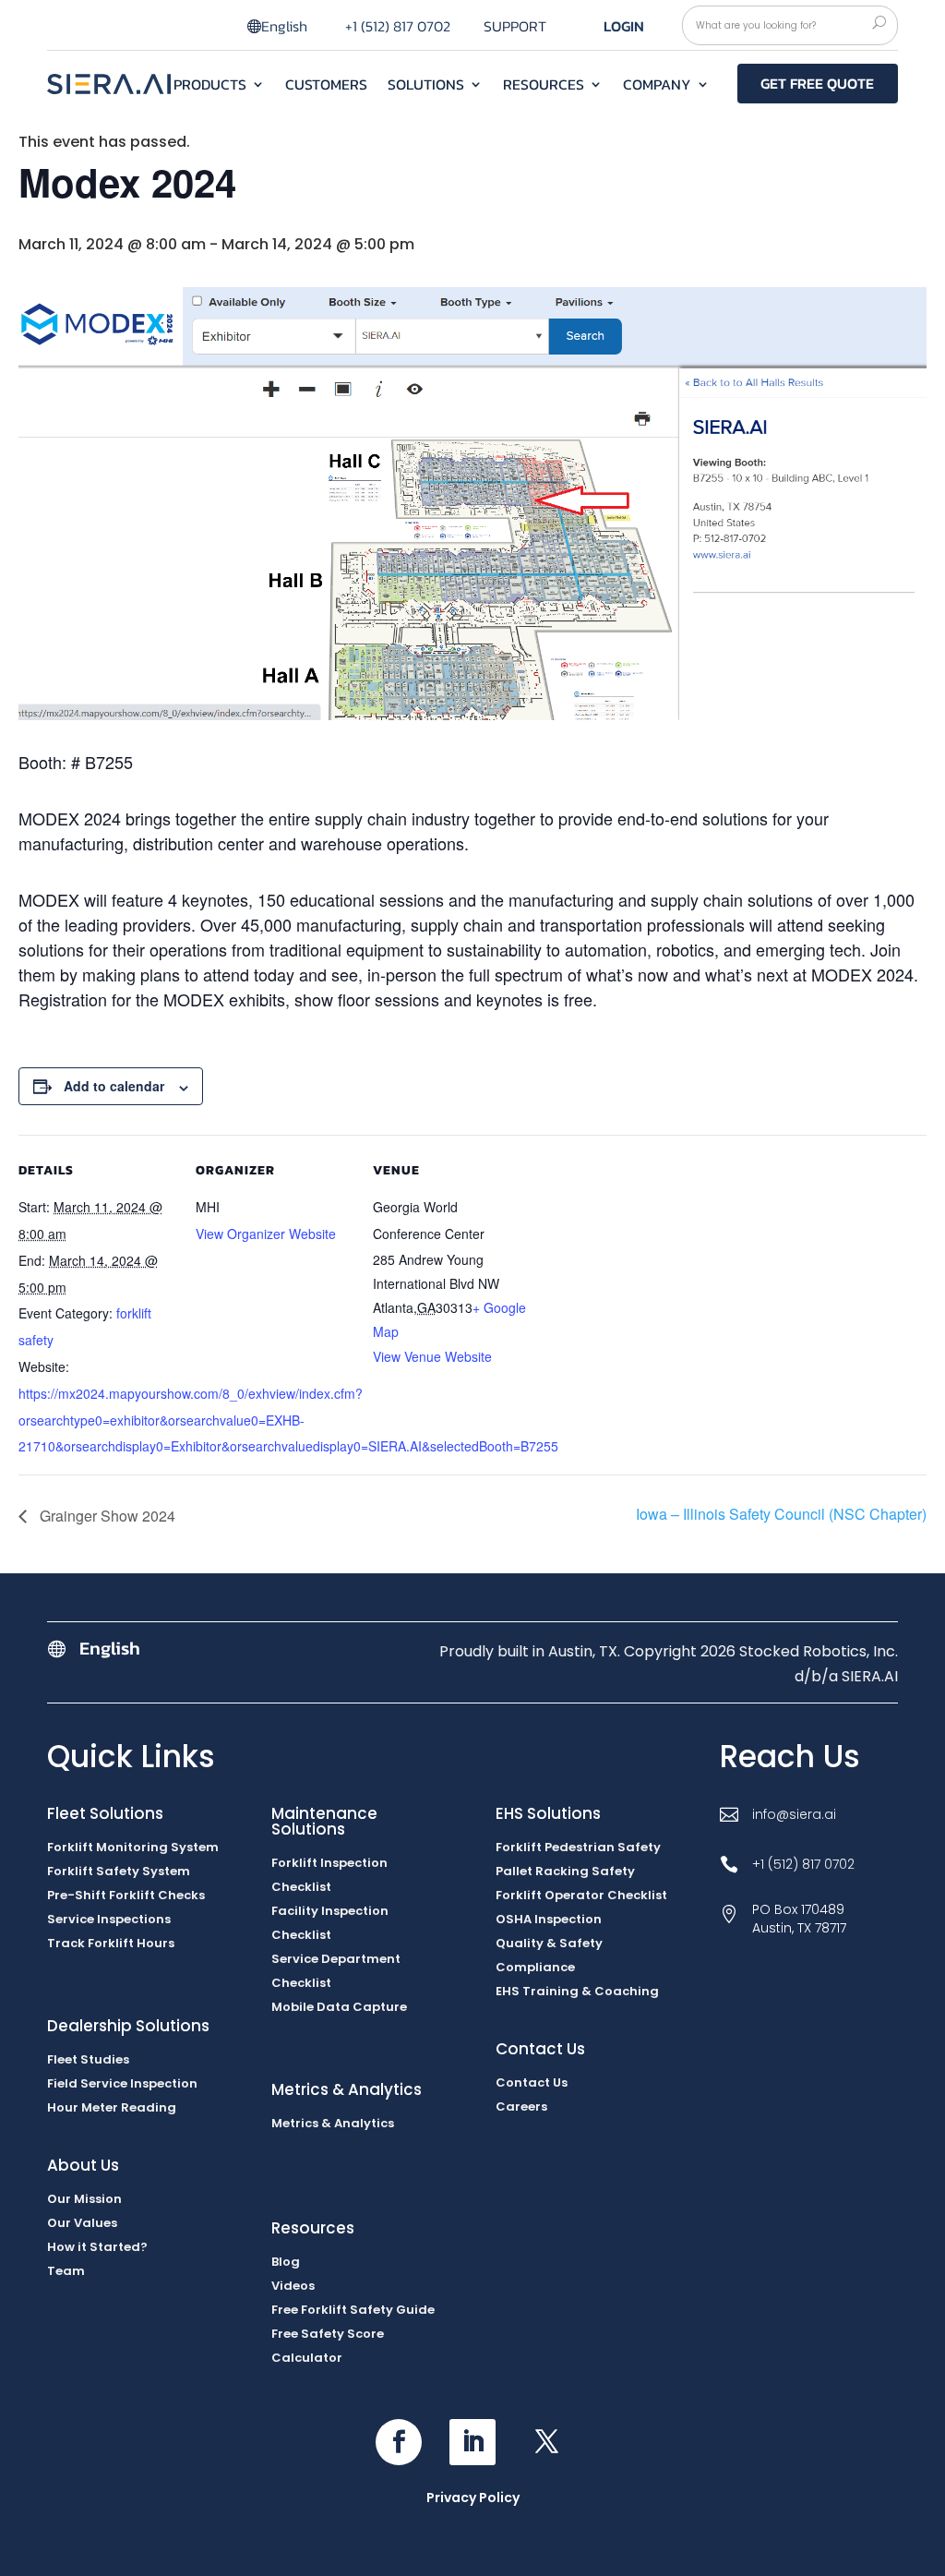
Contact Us (532, 2082)
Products (210, 86)
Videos (293, 2286)
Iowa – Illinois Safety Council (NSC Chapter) (781, 1514)
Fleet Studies (88, 2059)
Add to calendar (114, 1086)
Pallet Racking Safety (565, 1871)
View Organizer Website (266, 1234)
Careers (521, 2107)
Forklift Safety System (119, 1871)
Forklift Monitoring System (133, 1847)
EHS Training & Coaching (577, 1991)
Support (515, 28)
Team (66, 2271)
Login (624, 26)
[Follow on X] (546, 2442)
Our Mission (84, 2199)
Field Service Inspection (122, 2083)
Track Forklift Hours (111, 1943)
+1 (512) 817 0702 (398, 26)
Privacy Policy (473, 2498)
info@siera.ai (794, 1814)
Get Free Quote (817, 83)
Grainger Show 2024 (106, 1516)
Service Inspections (109, 1919)
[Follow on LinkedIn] (472, 2442)
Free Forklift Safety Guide (353, 2310)
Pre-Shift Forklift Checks (126, 1895)
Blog (286, 2262)
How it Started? (97, 2247)
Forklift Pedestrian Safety (578, 1847)
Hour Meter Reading (112, 2107)
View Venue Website (432, 1356)
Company (657, 86)
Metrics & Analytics (333, 2123)
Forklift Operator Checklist (581, 1895)
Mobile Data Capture (339, 2007)
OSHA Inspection (549, 1919)
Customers (326, 86)
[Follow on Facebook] (399, 2442)
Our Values (82, 2223)
